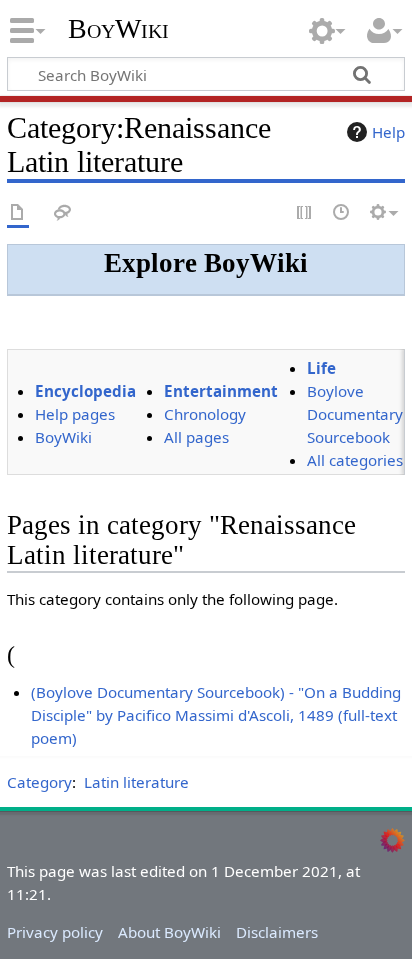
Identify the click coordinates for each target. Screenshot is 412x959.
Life (321, 368)
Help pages (75, 414)
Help (388, 132)
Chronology (205, 414)
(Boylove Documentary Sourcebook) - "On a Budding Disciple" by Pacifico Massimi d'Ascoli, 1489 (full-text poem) (216, 715)
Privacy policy (55, 932)
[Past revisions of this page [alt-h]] (342, 213)
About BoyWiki (169, 932)
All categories (355, 460)
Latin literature (136, 782)
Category (39, 782)
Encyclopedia (85, 391)
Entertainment (221, 391)
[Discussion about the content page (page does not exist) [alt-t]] (63, 213)
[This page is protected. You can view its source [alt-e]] (305, 213)
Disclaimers (277, 932)
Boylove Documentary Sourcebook (355, 414)
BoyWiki (118, 29)
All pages (196, 437)
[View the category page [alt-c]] (18, 213)
